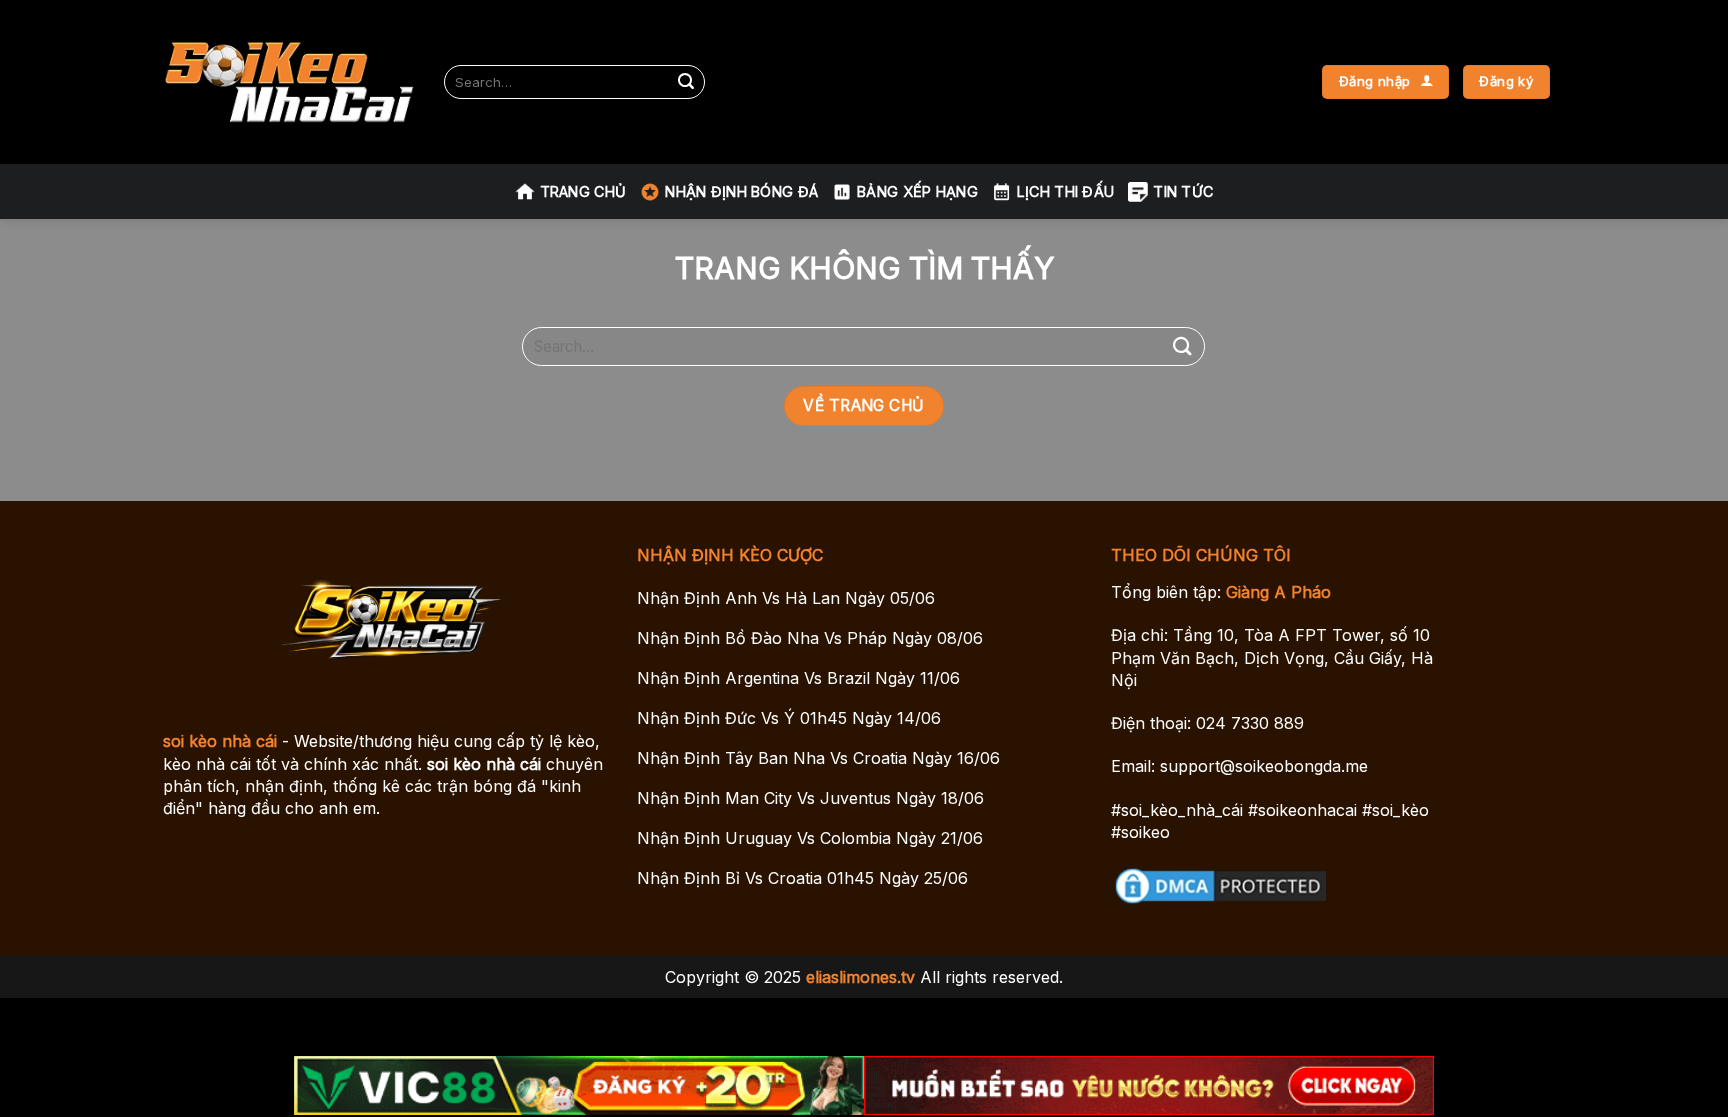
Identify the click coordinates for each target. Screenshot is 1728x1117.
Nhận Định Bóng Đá (741, 191)
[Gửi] (686, 82)
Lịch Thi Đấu (1065, 191)
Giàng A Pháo (1278, 592)
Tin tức (1183, 191)
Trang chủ (583, 191)
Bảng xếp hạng (917, 191)
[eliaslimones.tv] (289, 82)
